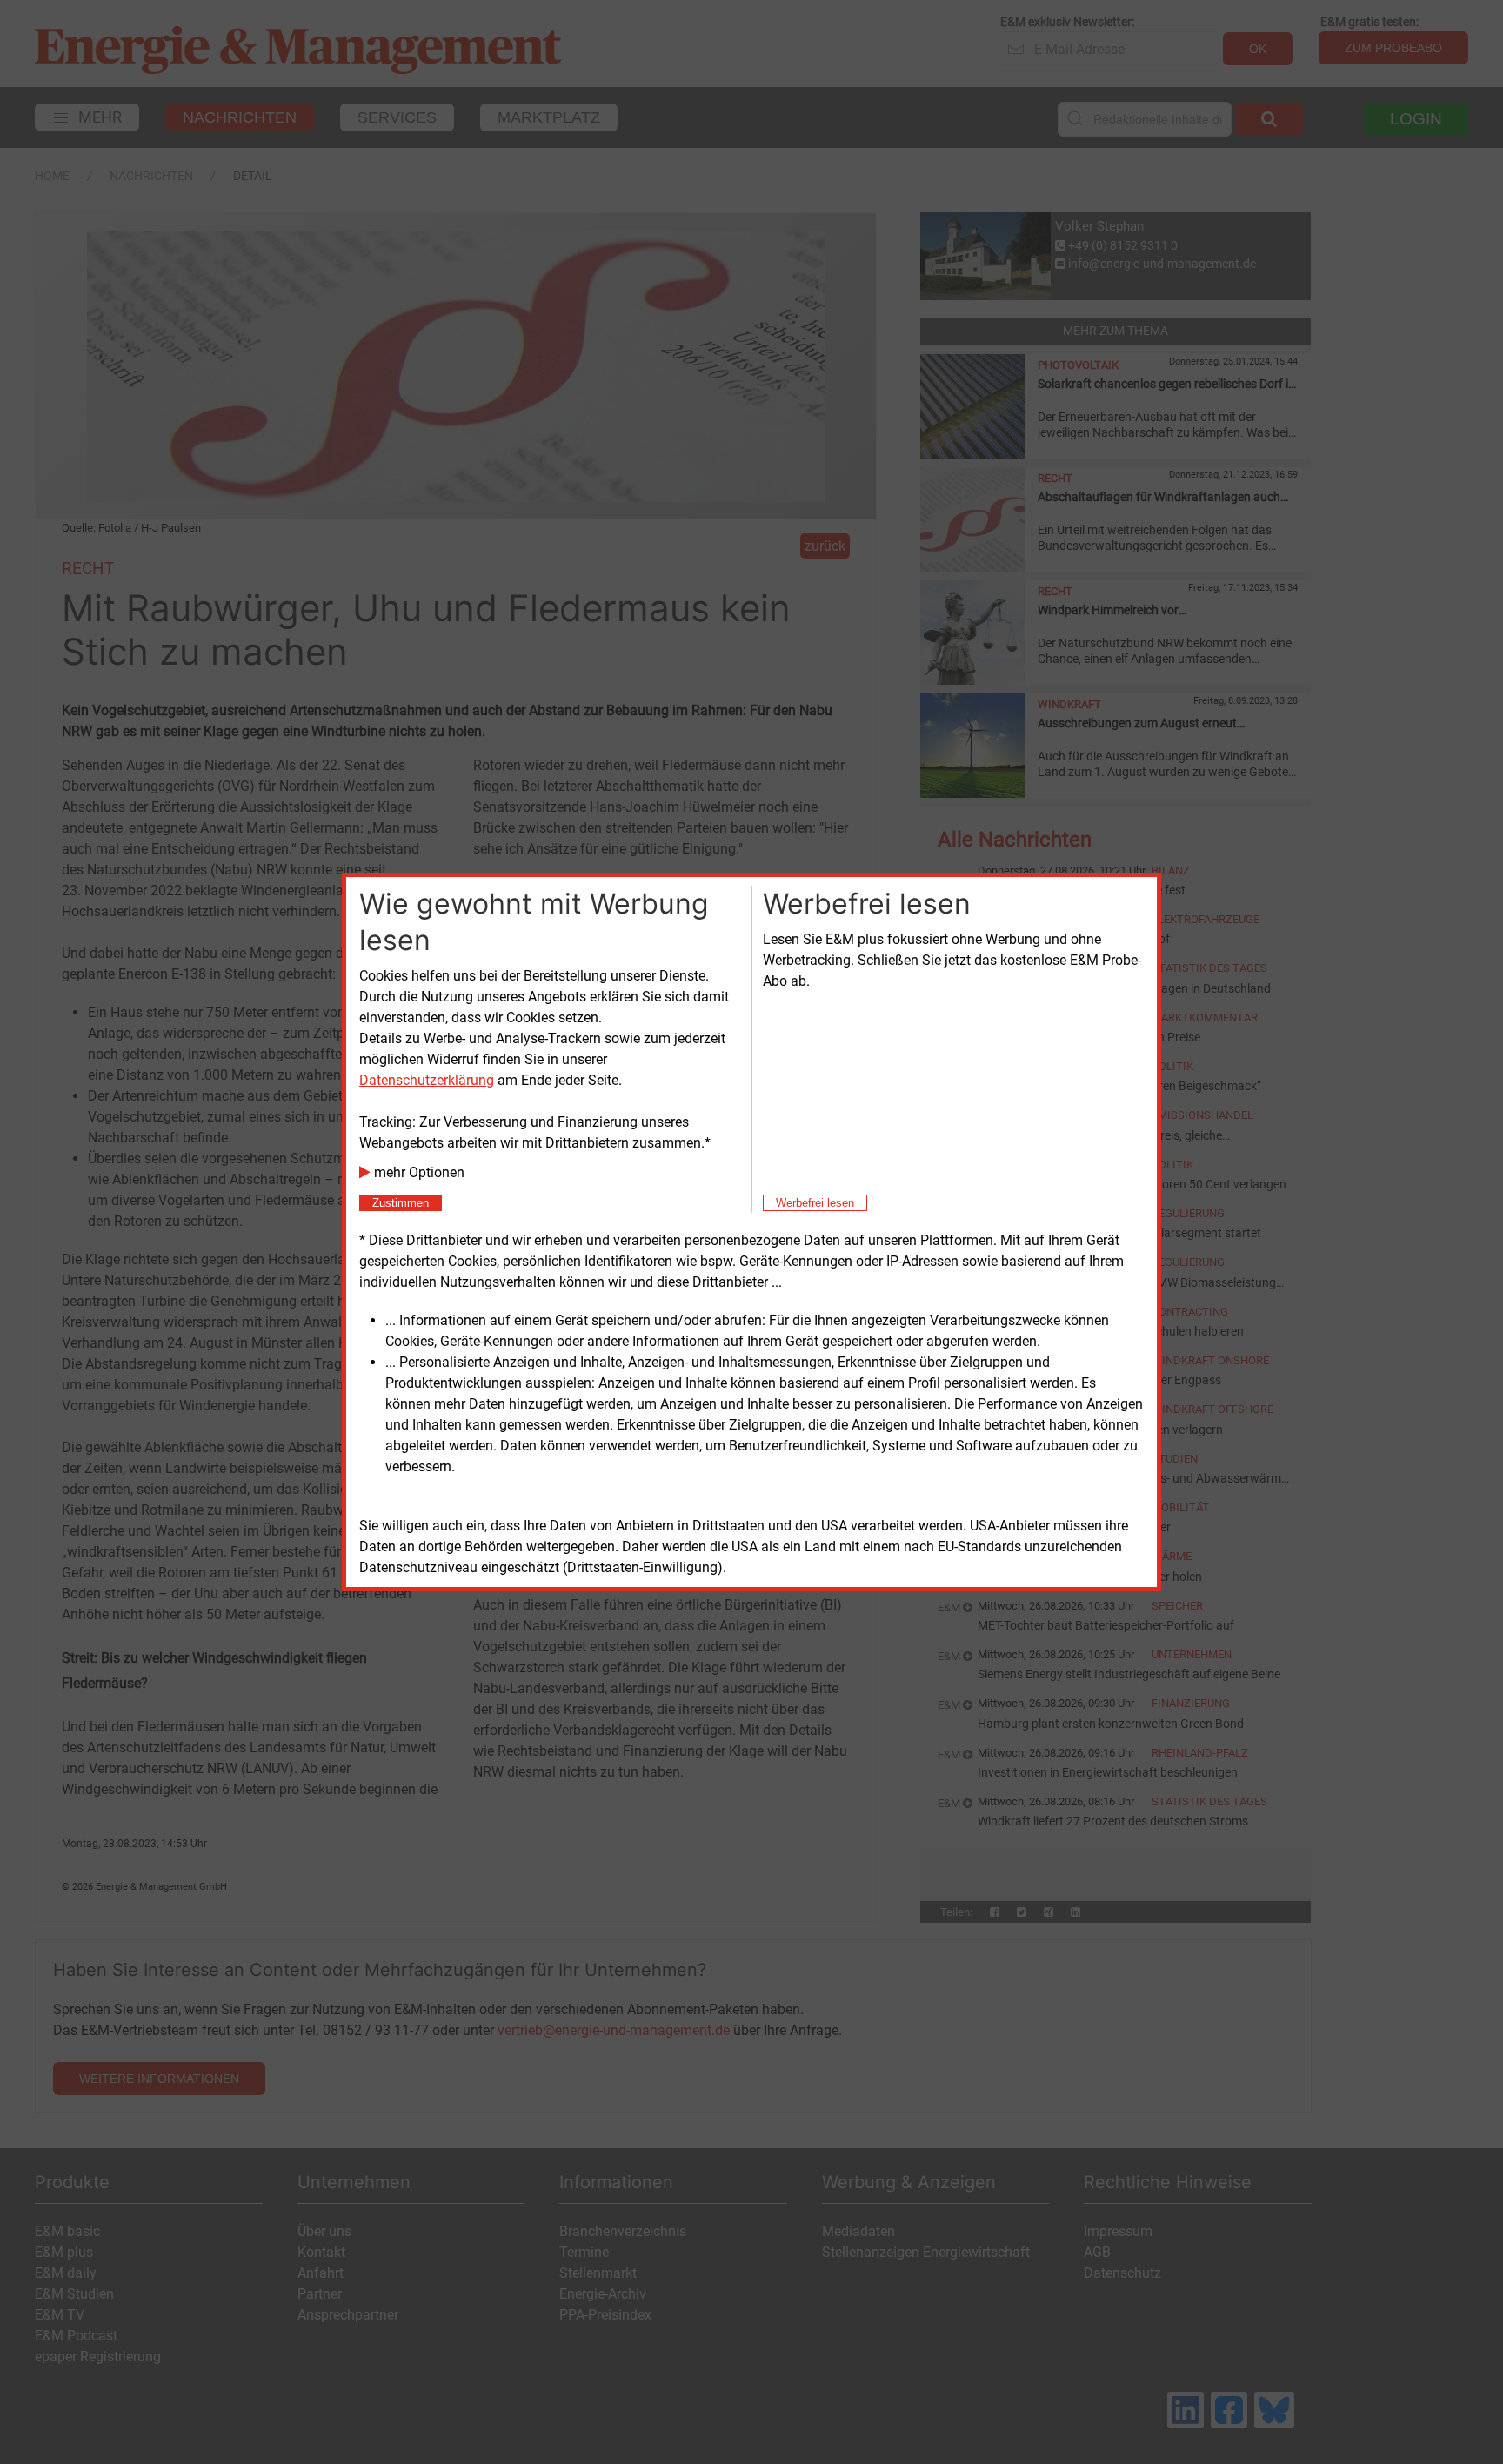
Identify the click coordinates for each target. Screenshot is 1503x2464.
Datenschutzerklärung (427, 1080)
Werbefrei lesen (815, 1203)
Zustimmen (401, 1203)
